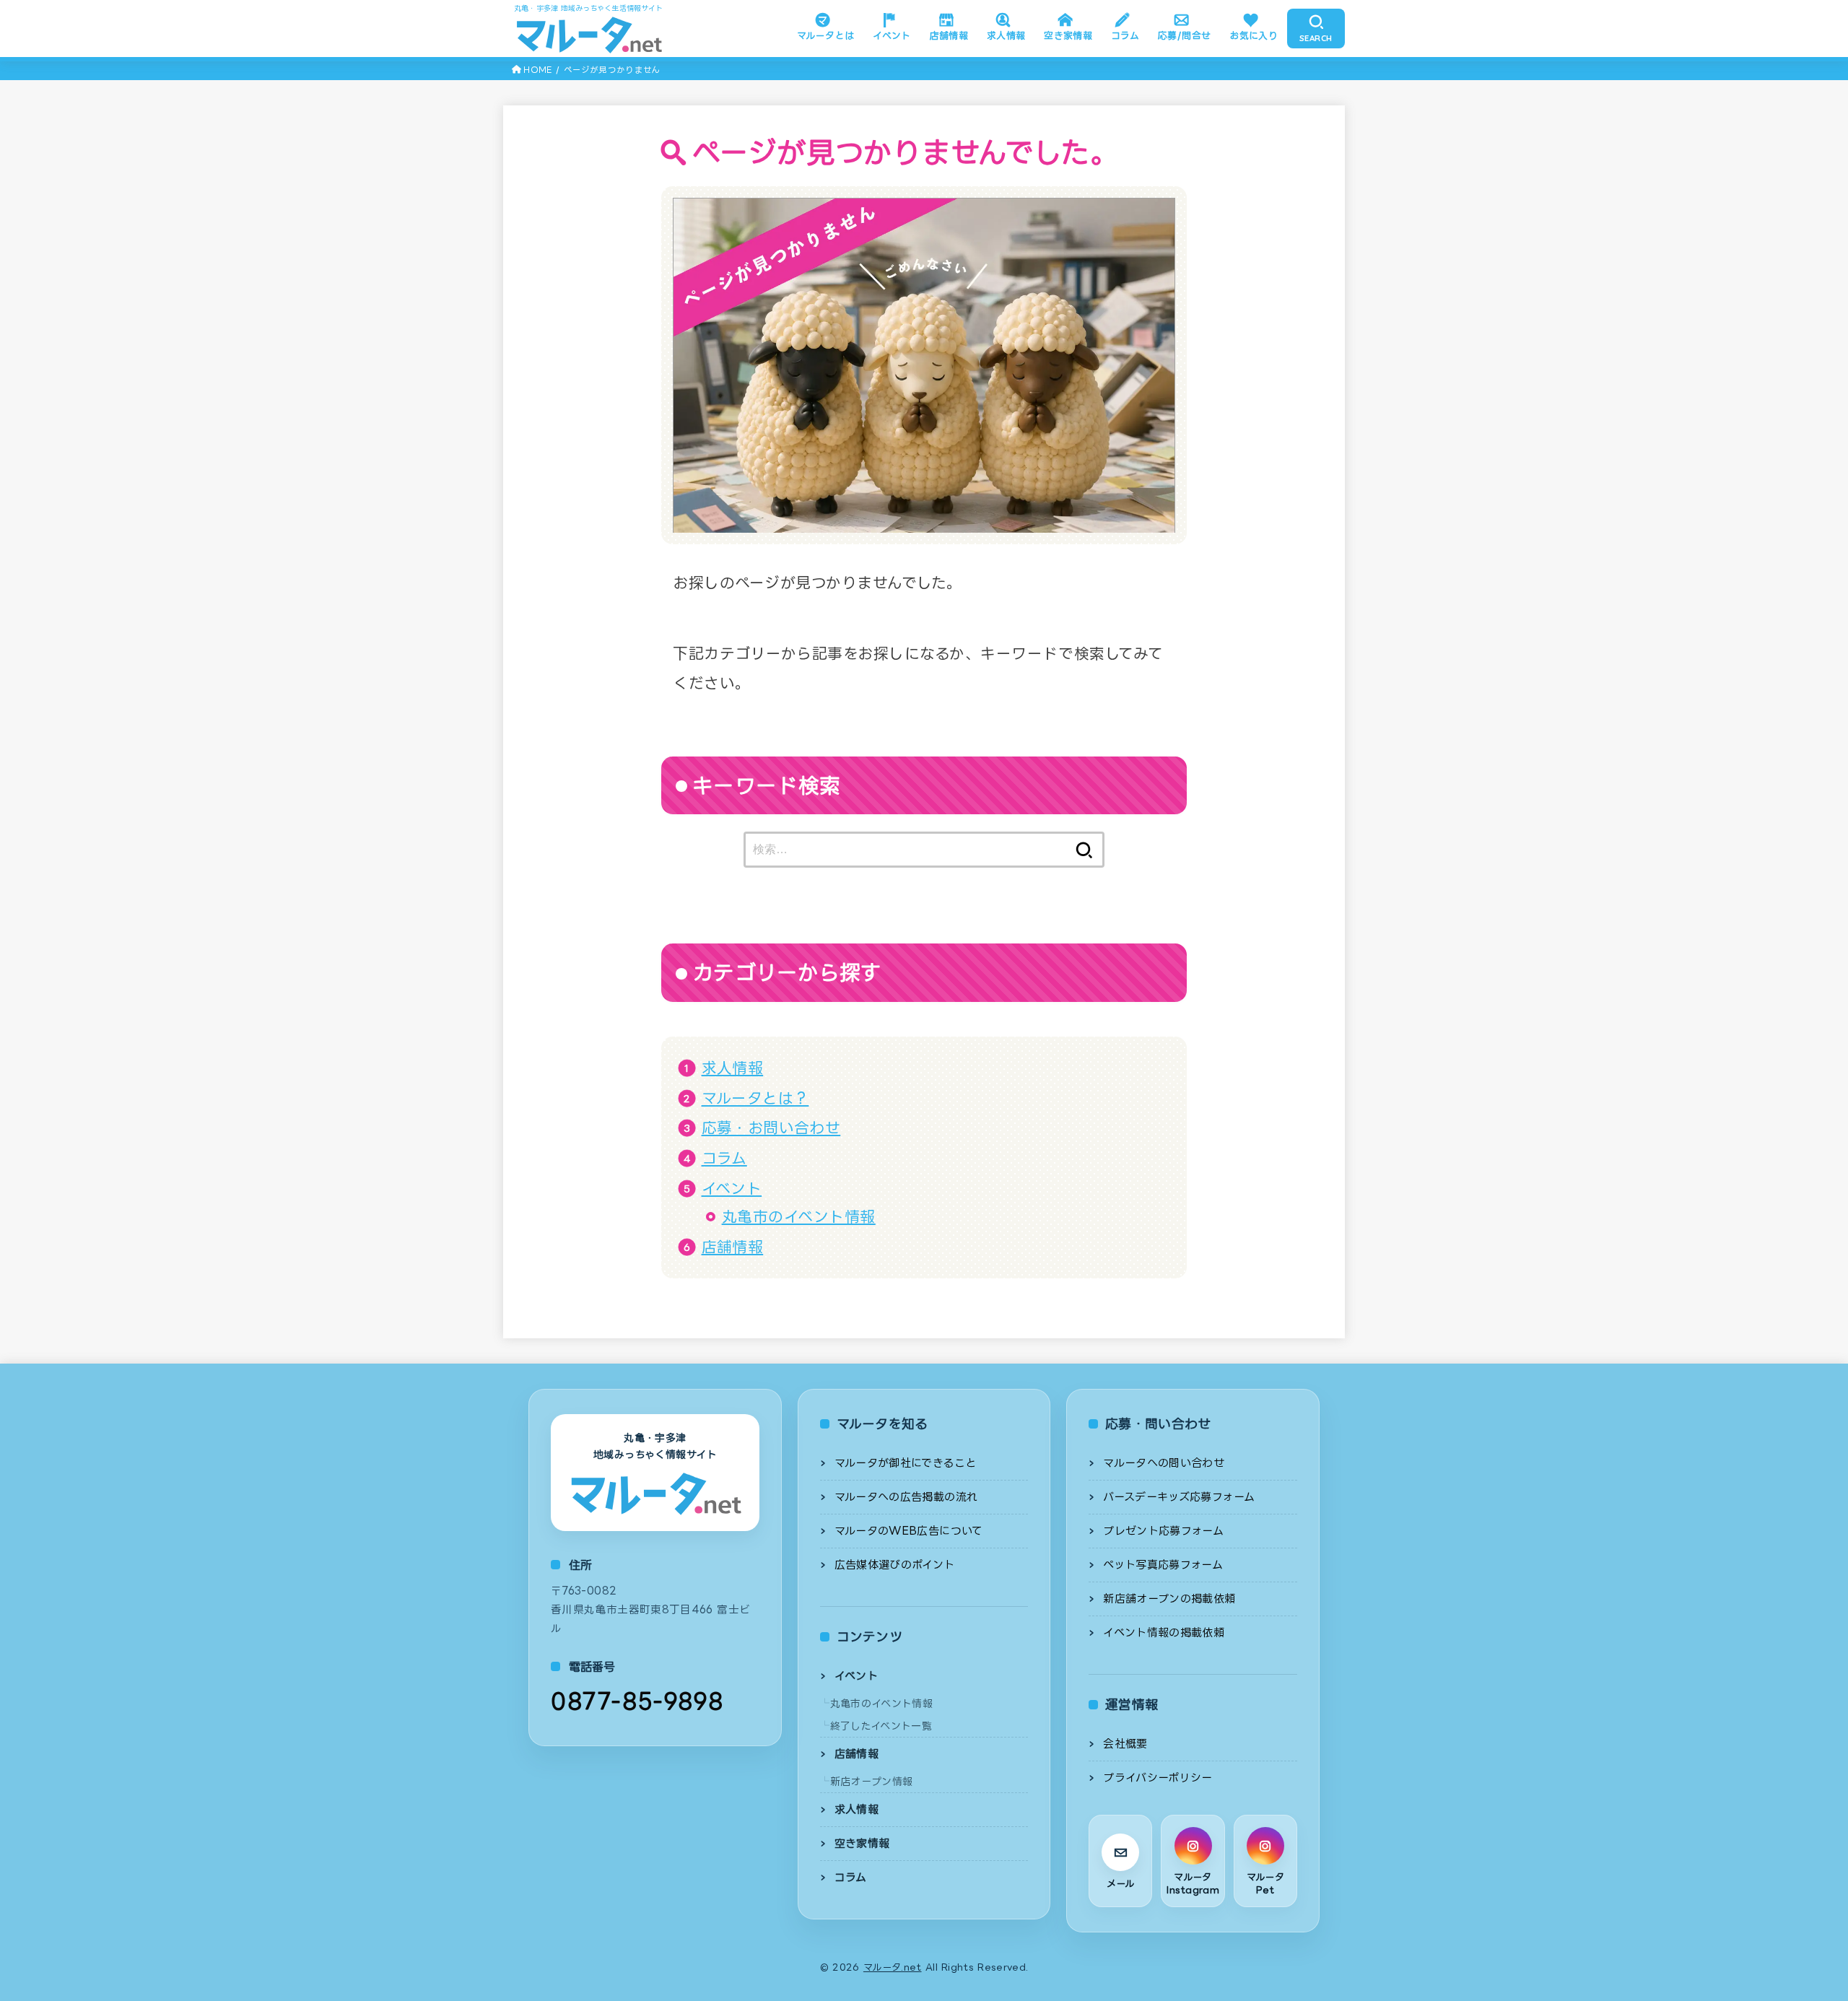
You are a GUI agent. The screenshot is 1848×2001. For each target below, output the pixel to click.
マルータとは (825, 35)
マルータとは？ (755, 1098)
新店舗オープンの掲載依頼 (1169, 1599)
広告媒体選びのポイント (895, 1565)
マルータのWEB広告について (909, 1531)
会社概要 (1125, 1744)
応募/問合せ (1184, 35)
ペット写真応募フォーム (1163, 1565)
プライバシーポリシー (1158, 1778)
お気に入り (1254, 35)
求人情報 (1006, 35)
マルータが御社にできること (906, 1463)
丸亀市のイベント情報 (799, 1216)
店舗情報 (949, 35)
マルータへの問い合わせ (1164, 1463)
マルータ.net (893, 1967)
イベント (892, 35)
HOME (537, 70)
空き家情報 (1068, 35)
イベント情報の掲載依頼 (1164, 1632)
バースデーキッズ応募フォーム (1179, 1497)
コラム (1125, 35)
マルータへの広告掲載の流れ (906, 1497)
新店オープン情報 (872, 1781)
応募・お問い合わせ (771, 1128)
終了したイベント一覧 (881, 1726)
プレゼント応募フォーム (1163, 1531)
